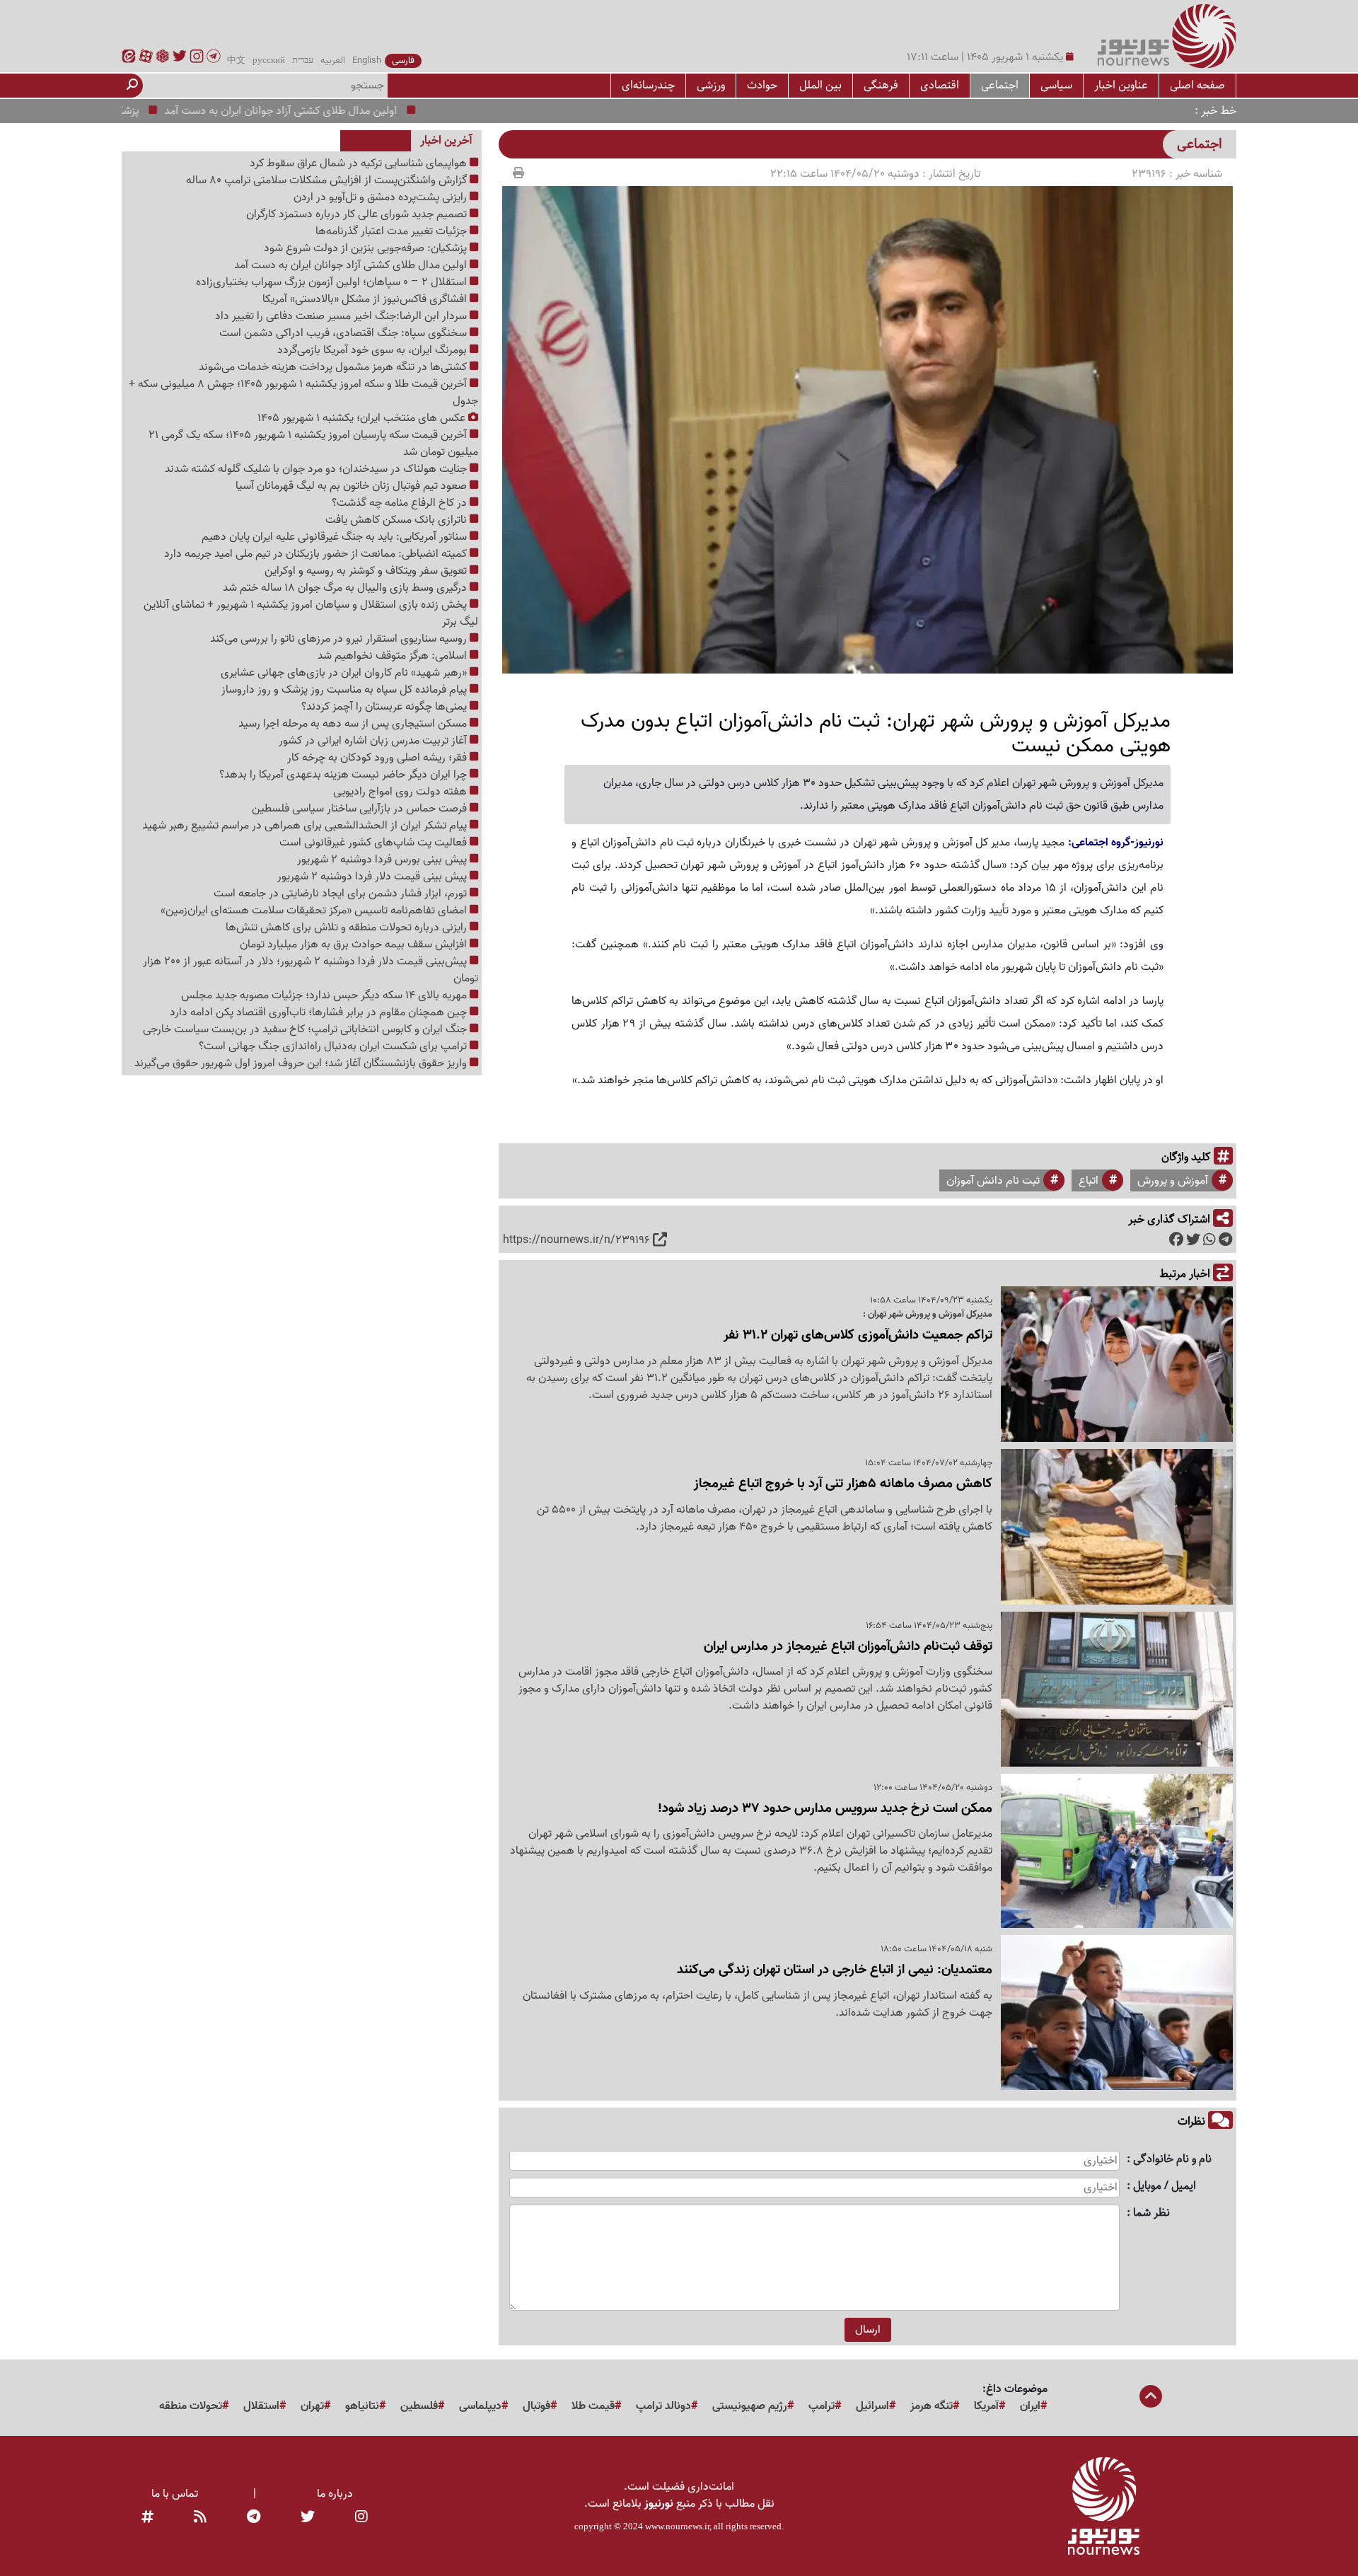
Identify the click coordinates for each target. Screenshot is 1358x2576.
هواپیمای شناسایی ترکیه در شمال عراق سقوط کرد (360, 163)
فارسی (403, 61)
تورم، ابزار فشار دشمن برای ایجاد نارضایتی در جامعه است (342, 894)
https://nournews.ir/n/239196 (576, 1240)
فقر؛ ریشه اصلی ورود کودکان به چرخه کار (378, 758)
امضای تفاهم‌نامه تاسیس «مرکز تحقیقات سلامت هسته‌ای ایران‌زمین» (315, 911)
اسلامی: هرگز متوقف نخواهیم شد (394, 656)
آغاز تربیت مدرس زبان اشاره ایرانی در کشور (374, 741)
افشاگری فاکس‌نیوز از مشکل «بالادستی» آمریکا (366, 299)
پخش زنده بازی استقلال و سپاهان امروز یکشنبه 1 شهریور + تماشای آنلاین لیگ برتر (311, 613)
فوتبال (536, 2406)
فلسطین (419, 2406)
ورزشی (711, 85)
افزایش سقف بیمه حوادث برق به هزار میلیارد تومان (355, 945)
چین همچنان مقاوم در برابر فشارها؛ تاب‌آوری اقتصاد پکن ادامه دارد (320, 1012)
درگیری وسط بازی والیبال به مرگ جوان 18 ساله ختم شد (346, 588)
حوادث (762, 85)
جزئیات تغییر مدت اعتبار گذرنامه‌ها (393, 231)
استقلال (261, 2406)
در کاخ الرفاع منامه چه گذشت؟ (401, 503)
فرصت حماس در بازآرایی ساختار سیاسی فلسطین (361, 809)
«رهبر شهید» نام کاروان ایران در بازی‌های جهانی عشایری (345, 673)
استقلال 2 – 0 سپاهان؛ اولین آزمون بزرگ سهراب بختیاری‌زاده (333, 282)
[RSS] (200, 2518)
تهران (312, 2406)
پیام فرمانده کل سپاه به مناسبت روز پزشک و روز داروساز (346, 690)
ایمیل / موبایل (1165, 2187)
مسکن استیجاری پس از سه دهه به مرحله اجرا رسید (354, 724)
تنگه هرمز (932, 2406)
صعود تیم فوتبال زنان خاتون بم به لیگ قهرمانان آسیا (353, 486)
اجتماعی (1000, 85)
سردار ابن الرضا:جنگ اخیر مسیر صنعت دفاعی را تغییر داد (342, 316)
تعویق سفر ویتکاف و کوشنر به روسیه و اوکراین (367, 571)
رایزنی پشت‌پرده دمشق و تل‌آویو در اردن (382, 197)
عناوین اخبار (1121, 85)
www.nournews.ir (677, 2526)
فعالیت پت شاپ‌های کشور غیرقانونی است (375, 843)
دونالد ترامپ (663, 2406)
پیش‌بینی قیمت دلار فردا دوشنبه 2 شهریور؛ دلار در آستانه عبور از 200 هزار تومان (311, 970)
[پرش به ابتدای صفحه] (1151, 2398)
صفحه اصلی (1197, 85)
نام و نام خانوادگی (1172, 2160)
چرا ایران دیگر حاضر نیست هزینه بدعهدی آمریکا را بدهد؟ (344, 775)
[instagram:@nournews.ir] (361, 2518)
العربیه (333, 61)
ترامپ (822, 2406)
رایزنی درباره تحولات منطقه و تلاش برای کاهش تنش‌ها (348, 928)
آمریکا (986, 2406)
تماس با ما (175, 2494)
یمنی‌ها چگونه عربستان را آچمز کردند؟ (385, 707)
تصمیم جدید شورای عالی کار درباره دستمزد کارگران (358, 214)
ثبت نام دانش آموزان (993, 1181)
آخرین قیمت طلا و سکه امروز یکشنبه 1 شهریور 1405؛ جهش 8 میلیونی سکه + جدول (303, 393)
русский (269, 61)
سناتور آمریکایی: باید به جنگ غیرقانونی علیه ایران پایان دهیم (336, 537)
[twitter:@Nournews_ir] (308, 2518)
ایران (1030, 2406)
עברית (303, 61)
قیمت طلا (593, 2406)
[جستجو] (132, 86)
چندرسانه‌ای (648, 85)
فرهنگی (881, 85)
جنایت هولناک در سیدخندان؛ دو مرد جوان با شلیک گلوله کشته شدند (317, 469)
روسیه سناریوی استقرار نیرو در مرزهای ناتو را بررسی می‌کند (340, 639)
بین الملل (820, 85)
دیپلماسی (480, 2406)
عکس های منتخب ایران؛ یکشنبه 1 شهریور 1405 (363, 418)
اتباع (1089, 1181)
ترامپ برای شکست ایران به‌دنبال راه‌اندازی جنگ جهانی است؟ (334, 1046)
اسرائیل (872, 2406)
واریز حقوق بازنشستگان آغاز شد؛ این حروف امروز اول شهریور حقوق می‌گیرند (302, 1063)
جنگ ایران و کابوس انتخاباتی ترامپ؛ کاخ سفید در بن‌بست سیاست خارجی (306, 1029)
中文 (236, 61)
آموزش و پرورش (1173, 1181)
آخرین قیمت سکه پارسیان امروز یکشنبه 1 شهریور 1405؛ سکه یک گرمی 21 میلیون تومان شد (313, 444)
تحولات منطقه (191, 2406)
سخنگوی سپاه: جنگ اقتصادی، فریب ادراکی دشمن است (344, 333)
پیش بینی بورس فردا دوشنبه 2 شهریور (383, 860)
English (367, 61)
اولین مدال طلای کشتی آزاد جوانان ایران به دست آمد (338, 111)
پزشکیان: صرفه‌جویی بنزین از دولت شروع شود (367, 248)
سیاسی (1056, 85)
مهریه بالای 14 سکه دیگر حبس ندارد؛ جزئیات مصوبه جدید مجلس (325, 995)
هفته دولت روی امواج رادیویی (401, 792)
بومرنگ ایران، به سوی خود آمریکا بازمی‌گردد (373, 350)
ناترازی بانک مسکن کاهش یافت (397, 520)
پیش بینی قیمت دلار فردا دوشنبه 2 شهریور (373, 877)
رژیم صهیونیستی (750, 2406)
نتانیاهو (362, 2406)
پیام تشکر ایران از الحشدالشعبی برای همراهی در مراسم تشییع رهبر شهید (306, 826)
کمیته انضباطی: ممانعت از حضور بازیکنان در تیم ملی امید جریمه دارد (317, 554)
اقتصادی (940, 85)
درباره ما (335, 2494)
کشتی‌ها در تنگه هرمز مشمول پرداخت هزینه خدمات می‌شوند (334, 367)
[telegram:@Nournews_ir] (254, 2518)
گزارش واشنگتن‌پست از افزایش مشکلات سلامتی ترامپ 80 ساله (328, 180)
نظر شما (1151, 2213)
